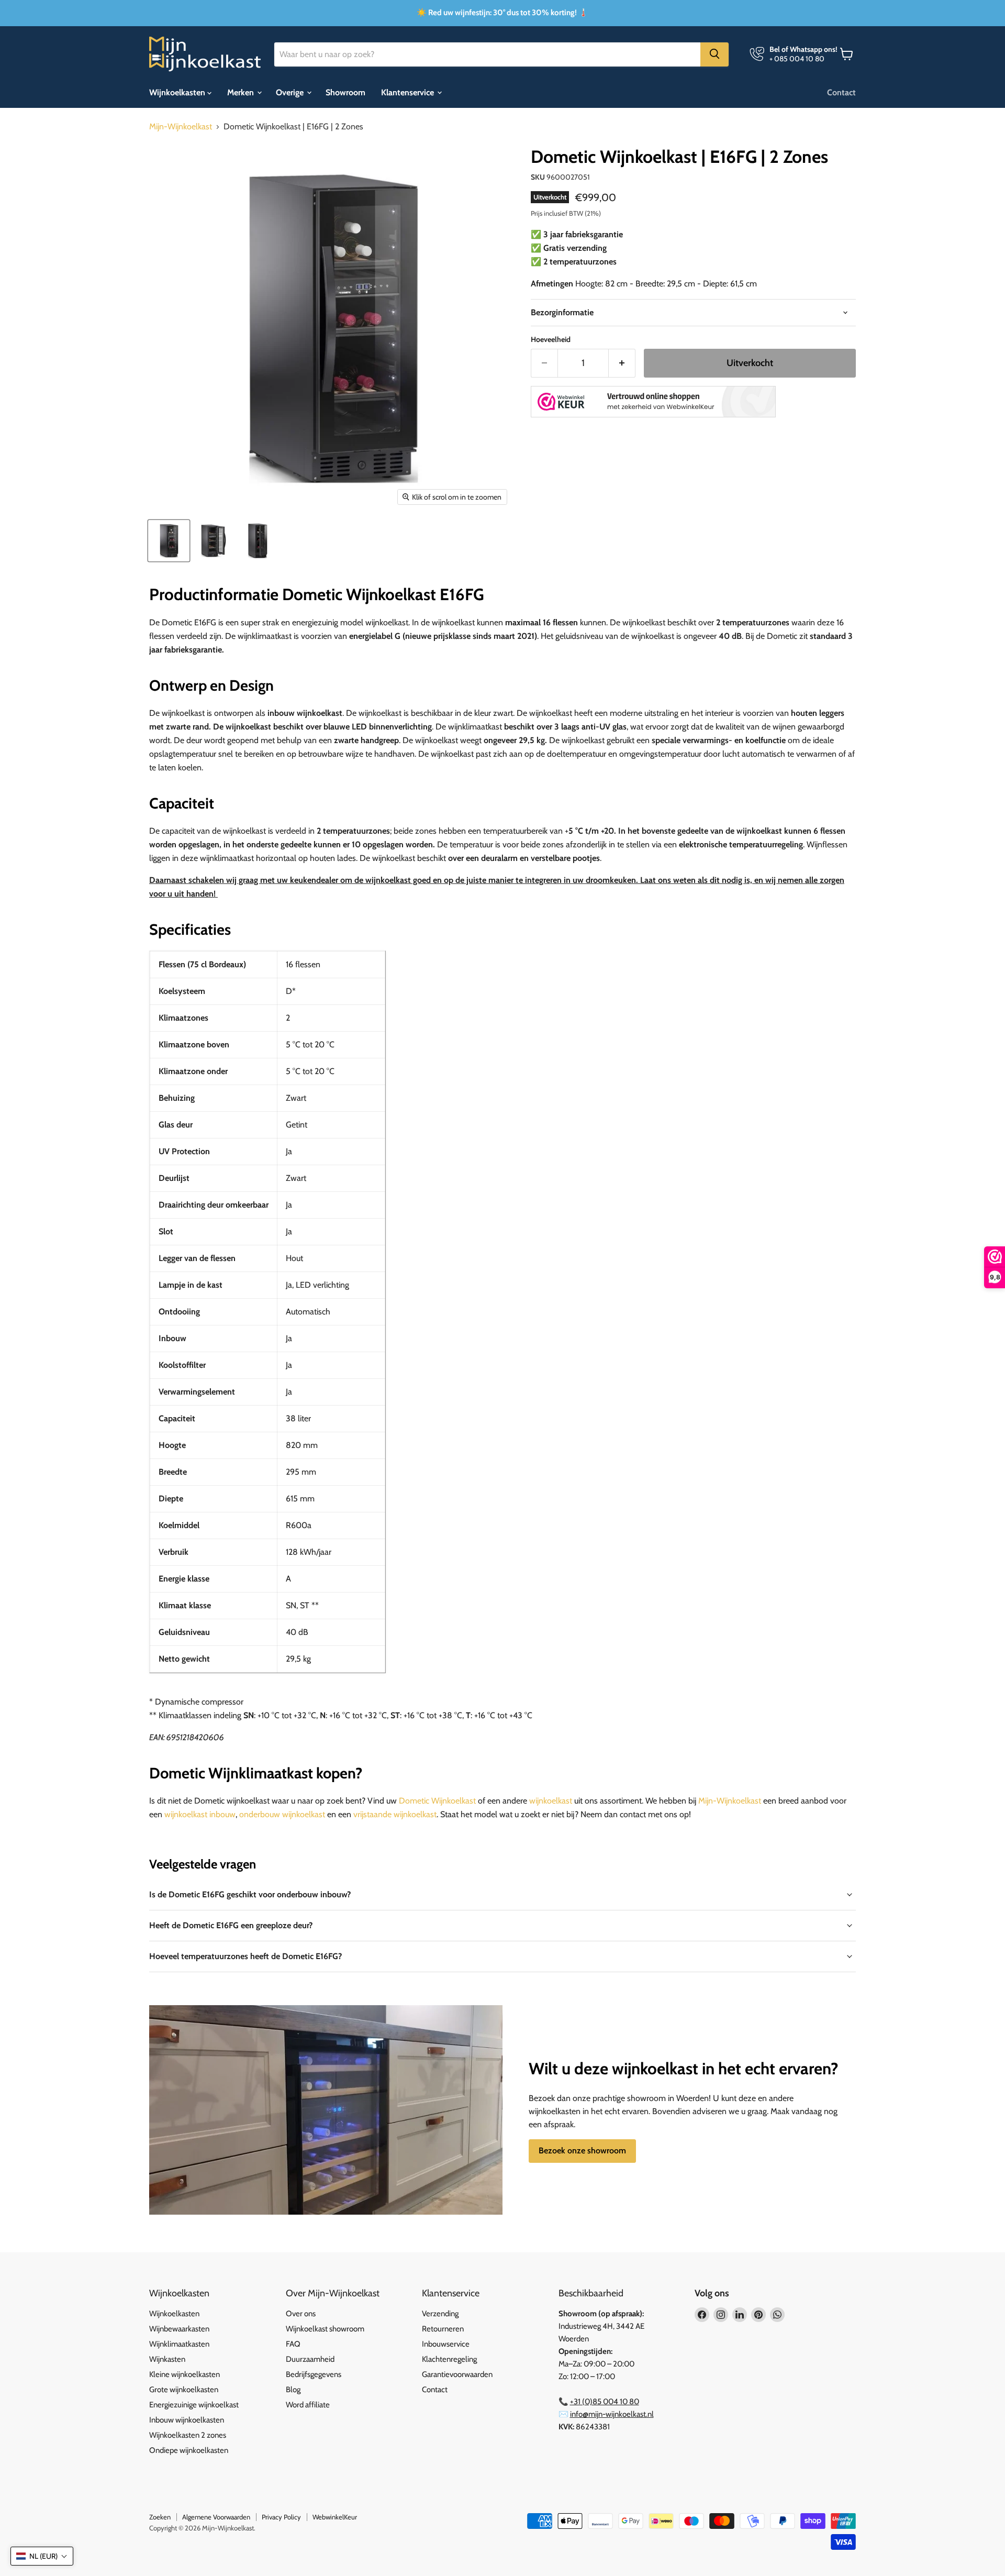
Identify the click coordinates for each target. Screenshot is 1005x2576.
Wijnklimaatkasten (179, 2344)
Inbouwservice (446, 2344)
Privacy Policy (281, 2517)
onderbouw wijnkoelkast (282, 1814)
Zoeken (160, 2517)
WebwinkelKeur (335, 2517)
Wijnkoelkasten (178, 92)
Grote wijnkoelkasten (184, 2390)
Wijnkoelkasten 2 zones (188, 2435)
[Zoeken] (714, 54)
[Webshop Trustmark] (653, 403)
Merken (242, 92)
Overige (291, 92)
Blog (293, 2390)
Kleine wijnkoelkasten (185, 2374)
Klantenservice (409, 92)
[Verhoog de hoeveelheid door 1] (622, 363)
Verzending (440, 2314)
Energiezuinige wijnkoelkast (194, 2405)
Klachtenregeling (449, 2359)
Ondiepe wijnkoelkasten (189, 2450)
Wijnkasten (167, 2359)
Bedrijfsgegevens (314, 2374)
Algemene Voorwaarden (216, 2517)
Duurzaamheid (310, 2359)
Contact (841, 92)
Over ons (301, 2314)
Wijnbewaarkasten (179, 2329)
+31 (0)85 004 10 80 (605, 2402)
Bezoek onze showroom (582, 2151)
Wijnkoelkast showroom (325, 2329)
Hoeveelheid (551, 339)
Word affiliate (308, 2405)
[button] (42, 2556)
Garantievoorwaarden (457, 2374)
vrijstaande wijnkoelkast (395, 1814)
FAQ (293, 2344)
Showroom (345, 92)
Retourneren (443, 2329)
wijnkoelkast (551, 1801)
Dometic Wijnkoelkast (437, 1801)
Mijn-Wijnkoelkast (181, 127)
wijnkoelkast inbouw (200, 1814)
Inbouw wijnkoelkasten (187, 2420)
